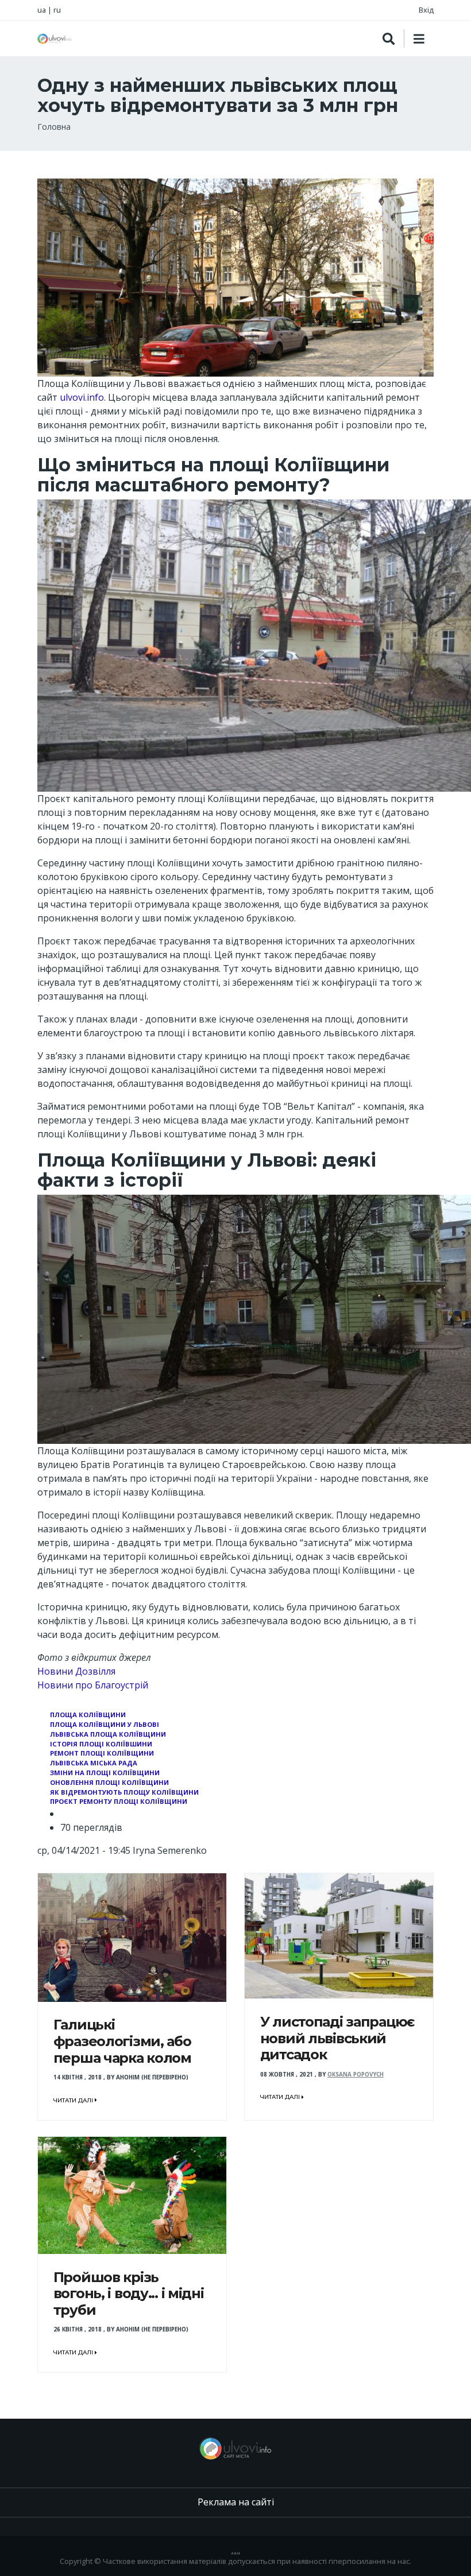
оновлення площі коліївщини (109, 1782)
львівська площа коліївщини (108, 1734)
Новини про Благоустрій (93, 1685)
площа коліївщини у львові (105, 1724)
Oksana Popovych (356, 2075)
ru (57, 10)
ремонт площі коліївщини (102, 1753)
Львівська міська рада (94, 1763)
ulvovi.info (82, 397)
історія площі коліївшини (101, 1744)
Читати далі (74, 2100)
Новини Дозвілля (76, 1671)
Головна (54, 127)
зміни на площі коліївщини (105, 1773)
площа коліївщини (88, 1715)
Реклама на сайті (236, 2502)
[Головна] (55, 39)
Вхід (426, 10)
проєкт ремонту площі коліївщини (119, 1801)
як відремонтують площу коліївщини (124, 1792)
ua (42, 10)
